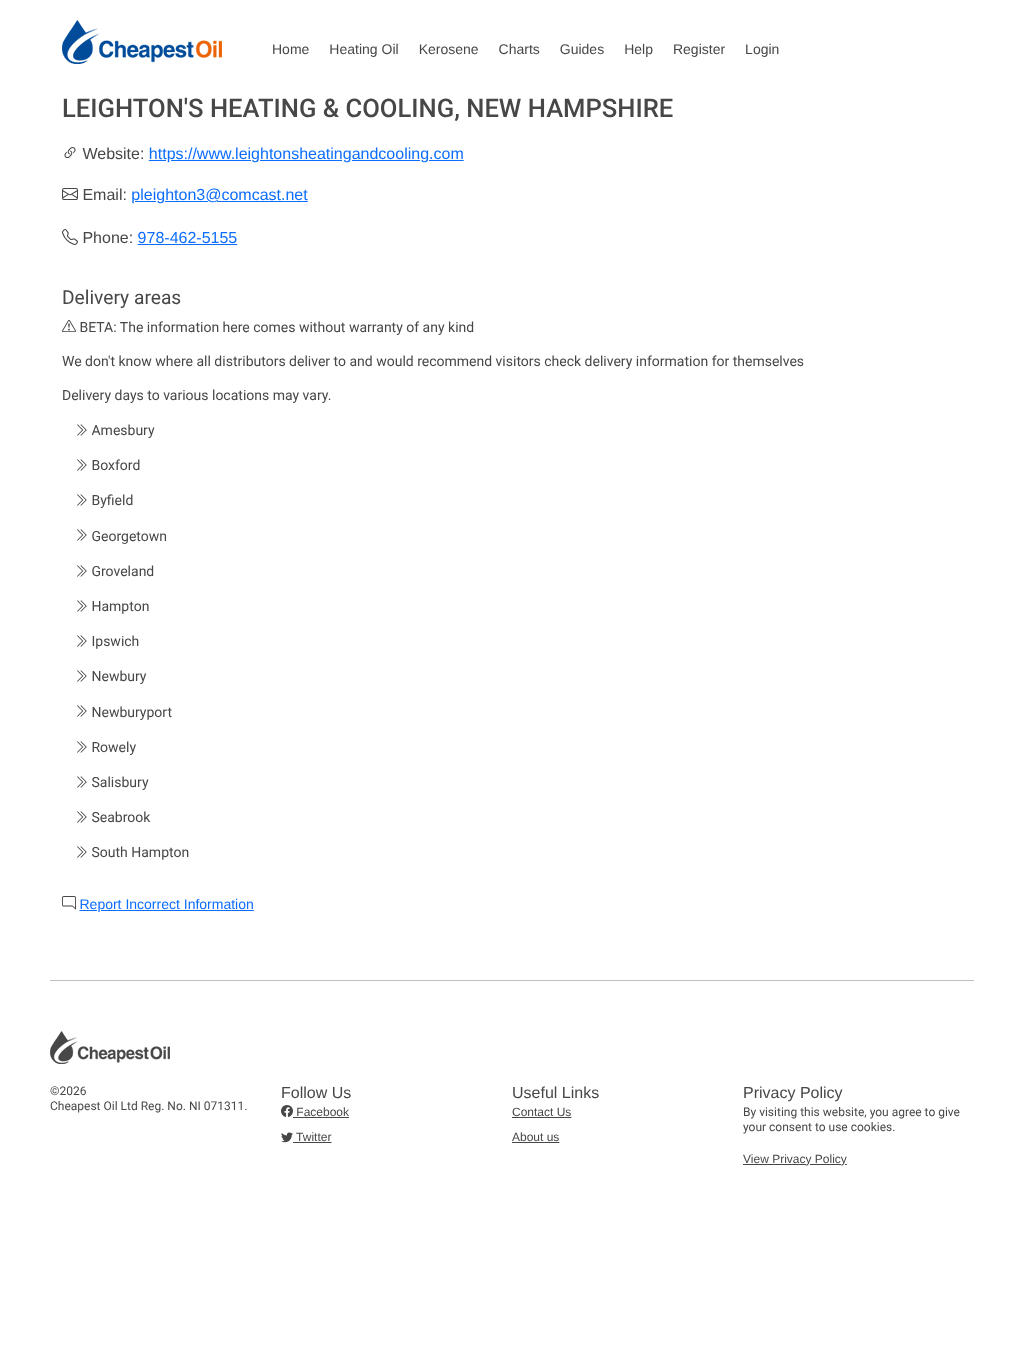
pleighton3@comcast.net (219, 195)
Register (699, 49)
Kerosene (449, 49)
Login (762, 49)
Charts (519, 49)
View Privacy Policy (795, 1159)
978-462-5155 (188, 238)
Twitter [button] (312, 1137)
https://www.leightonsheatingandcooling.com (306, 154)
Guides (582, 49)
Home (290, 49)
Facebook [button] (321, 1112)
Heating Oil (363, 49)
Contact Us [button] (541, 1112)
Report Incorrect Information (166, 904)
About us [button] (535, 1137)
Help (638, 49)
